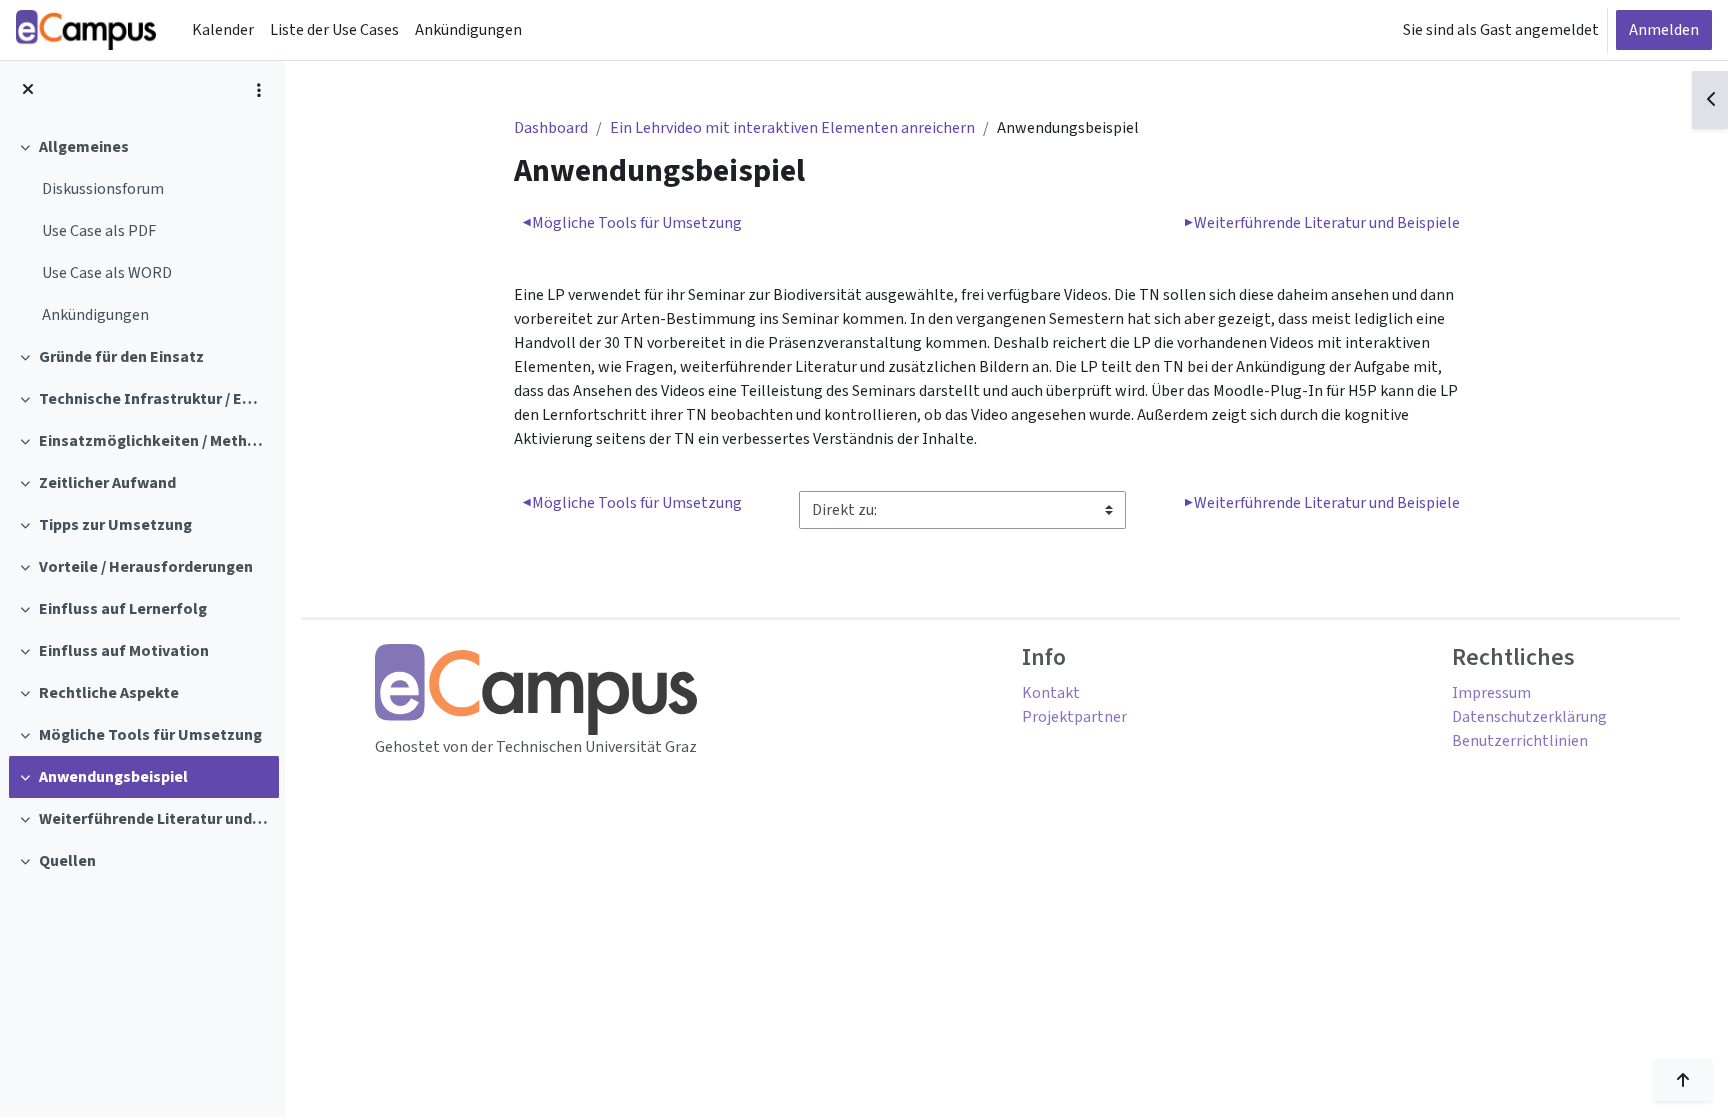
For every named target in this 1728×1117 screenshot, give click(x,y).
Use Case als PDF (99, 231)
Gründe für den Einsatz (121, 357)
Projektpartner (1074, 717)
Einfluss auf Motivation (124, 651)
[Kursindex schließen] (28, 90)
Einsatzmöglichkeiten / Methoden (154, 441)
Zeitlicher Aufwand (107, 483)
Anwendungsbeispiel (113, 777)
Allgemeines (84, 147)
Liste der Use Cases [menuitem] (334, 30)
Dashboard (551, 128)
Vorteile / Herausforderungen (146, 567)
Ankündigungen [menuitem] (468, 30)
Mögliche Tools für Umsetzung (150, 735)
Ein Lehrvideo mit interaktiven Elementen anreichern (792, 128)
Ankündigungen (95, 315)
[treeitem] (142, 231)
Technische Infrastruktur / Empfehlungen (154, 399)
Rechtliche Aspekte (109, 693)
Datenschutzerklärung (1529, 717)
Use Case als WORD (107, 273)
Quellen (67, 861)
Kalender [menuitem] (223, 30)
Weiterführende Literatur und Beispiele (154, 819)
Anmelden (1664, 30)
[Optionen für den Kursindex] (259, 90)
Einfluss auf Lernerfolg (123, 609)
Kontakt (1051, 693)
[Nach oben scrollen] (1683, 1080)
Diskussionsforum (103, 189)
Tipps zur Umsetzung (115, 525)
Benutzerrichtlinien (1520, 741)
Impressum (1491, 693)
